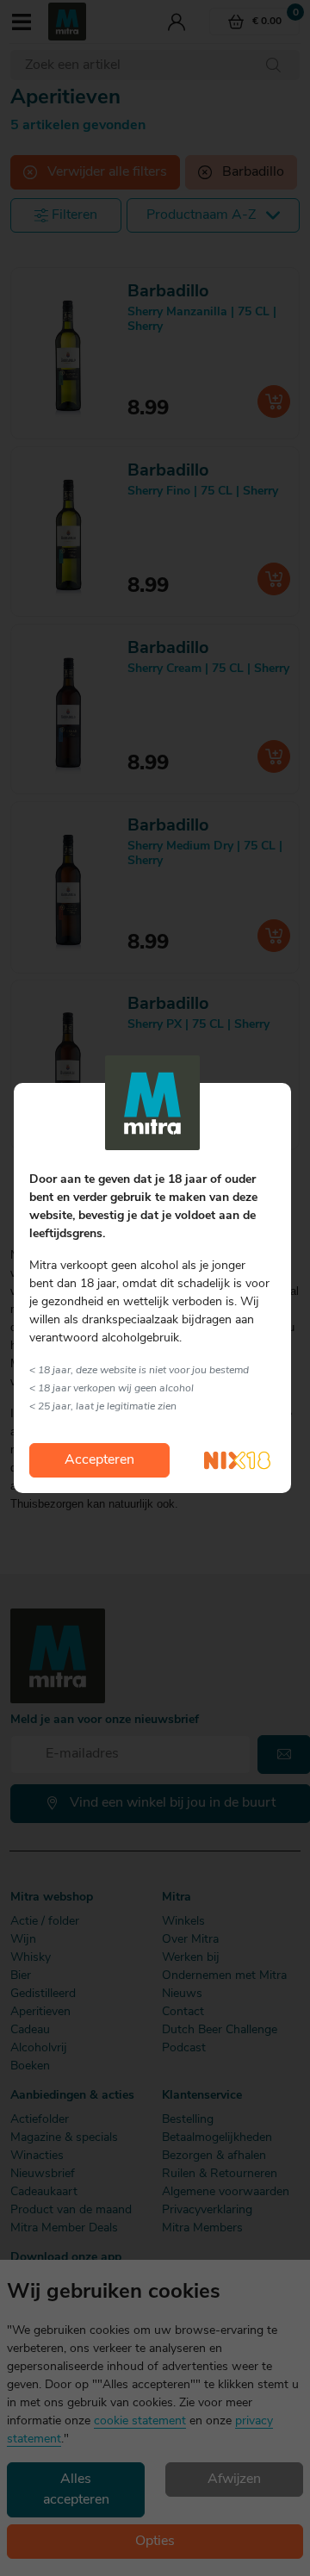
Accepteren (99, 1460)
